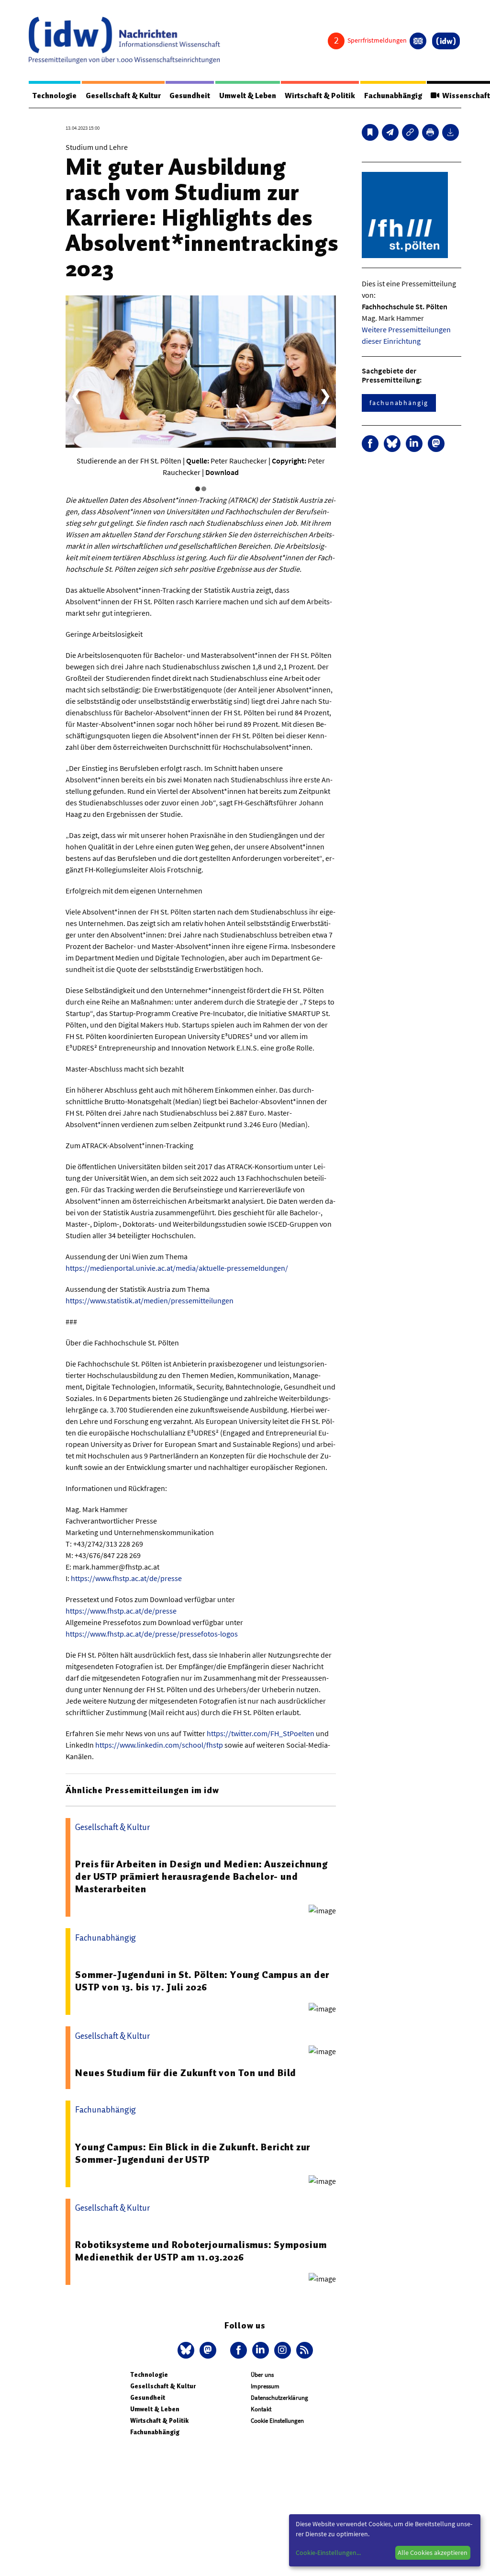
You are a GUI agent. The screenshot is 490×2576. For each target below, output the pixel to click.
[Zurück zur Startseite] (124, 40)
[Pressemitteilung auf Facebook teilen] (370, 444)
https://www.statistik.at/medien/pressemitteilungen (150, 1300)
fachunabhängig (399, 403)
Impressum (265, 2386)
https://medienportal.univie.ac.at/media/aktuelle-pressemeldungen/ (177, 1268)
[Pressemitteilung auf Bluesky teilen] (392, 444)
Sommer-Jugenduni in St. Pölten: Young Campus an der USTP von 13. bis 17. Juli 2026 (202, 1981)
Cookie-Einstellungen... (328, 2553)
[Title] (410, 132)
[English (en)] (418, 41)
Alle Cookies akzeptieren (433, 2553)
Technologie (55, 96)
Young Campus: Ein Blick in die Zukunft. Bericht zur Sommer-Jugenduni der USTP (193, 2153)
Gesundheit (190, 96)
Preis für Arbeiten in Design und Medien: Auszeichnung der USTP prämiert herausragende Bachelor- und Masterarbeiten (201, 1876)
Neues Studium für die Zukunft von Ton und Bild (186, 2073)
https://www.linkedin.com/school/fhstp (159, 1745)
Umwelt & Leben (248, 96)
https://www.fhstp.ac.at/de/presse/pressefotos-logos (152, 1634)
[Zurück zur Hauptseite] (446, 41)
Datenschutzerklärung (279, 2398)
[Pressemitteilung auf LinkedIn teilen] (414, 444)
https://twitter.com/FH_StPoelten (261, 1733)
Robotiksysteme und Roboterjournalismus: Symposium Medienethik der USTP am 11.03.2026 (201, 2251)
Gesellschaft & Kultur (123, 96)
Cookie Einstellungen (277, 2421)
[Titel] (370, 132)
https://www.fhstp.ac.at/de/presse (126, 1578)
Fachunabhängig (393, 96)
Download (222, 472)
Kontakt (261, 2409)
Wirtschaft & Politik (320, 96)
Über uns (262, 2375)
